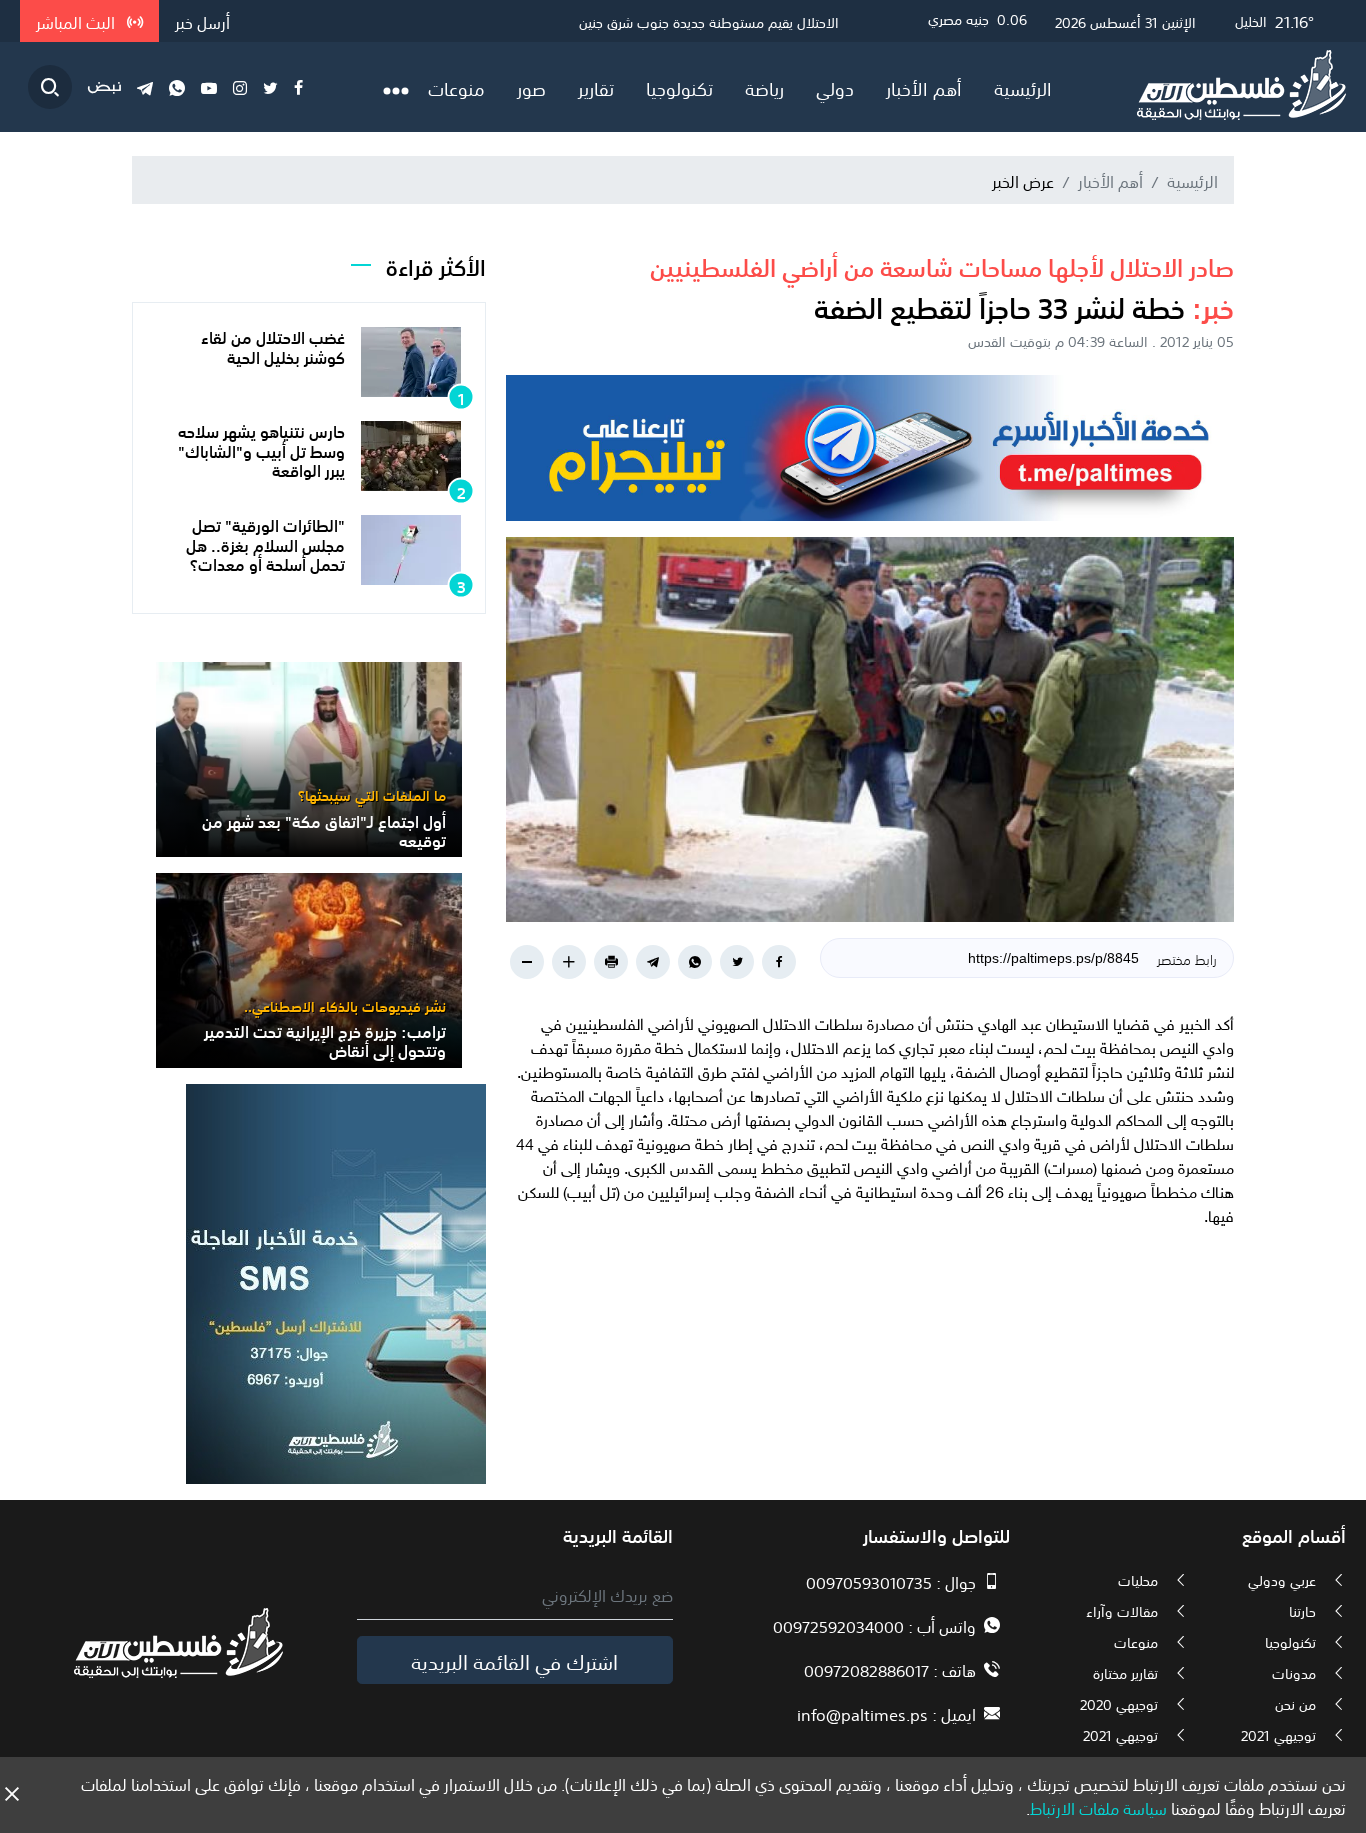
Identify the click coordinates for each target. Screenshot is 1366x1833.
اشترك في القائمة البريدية (514, 1660)
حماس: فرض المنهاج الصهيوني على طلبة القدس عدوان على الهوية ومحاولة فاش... (601, 21)
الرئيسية (1023, 87)
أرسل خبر (202, 21)
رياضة (764, 87)
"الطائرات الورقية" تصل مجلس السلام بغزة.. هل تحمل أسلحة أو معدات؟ (265, 543)
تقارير (596, 87)
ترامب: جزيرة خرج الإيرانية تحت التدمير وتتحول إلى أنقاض (325, 1039)
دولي (835, 87)
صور (531, 87)
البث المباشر (77, 21)
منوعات (456, 87)
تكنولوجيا (679, 87)
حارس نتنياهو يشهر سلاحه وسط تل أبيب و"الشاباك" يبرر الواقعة (261, 449)
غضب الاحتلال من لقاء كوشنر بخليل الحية (273, 345)
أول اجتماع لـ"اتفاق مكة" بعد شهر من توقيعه (324, 829)
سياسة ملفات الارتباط (1098, 1807)
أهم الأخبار (924, 87)
